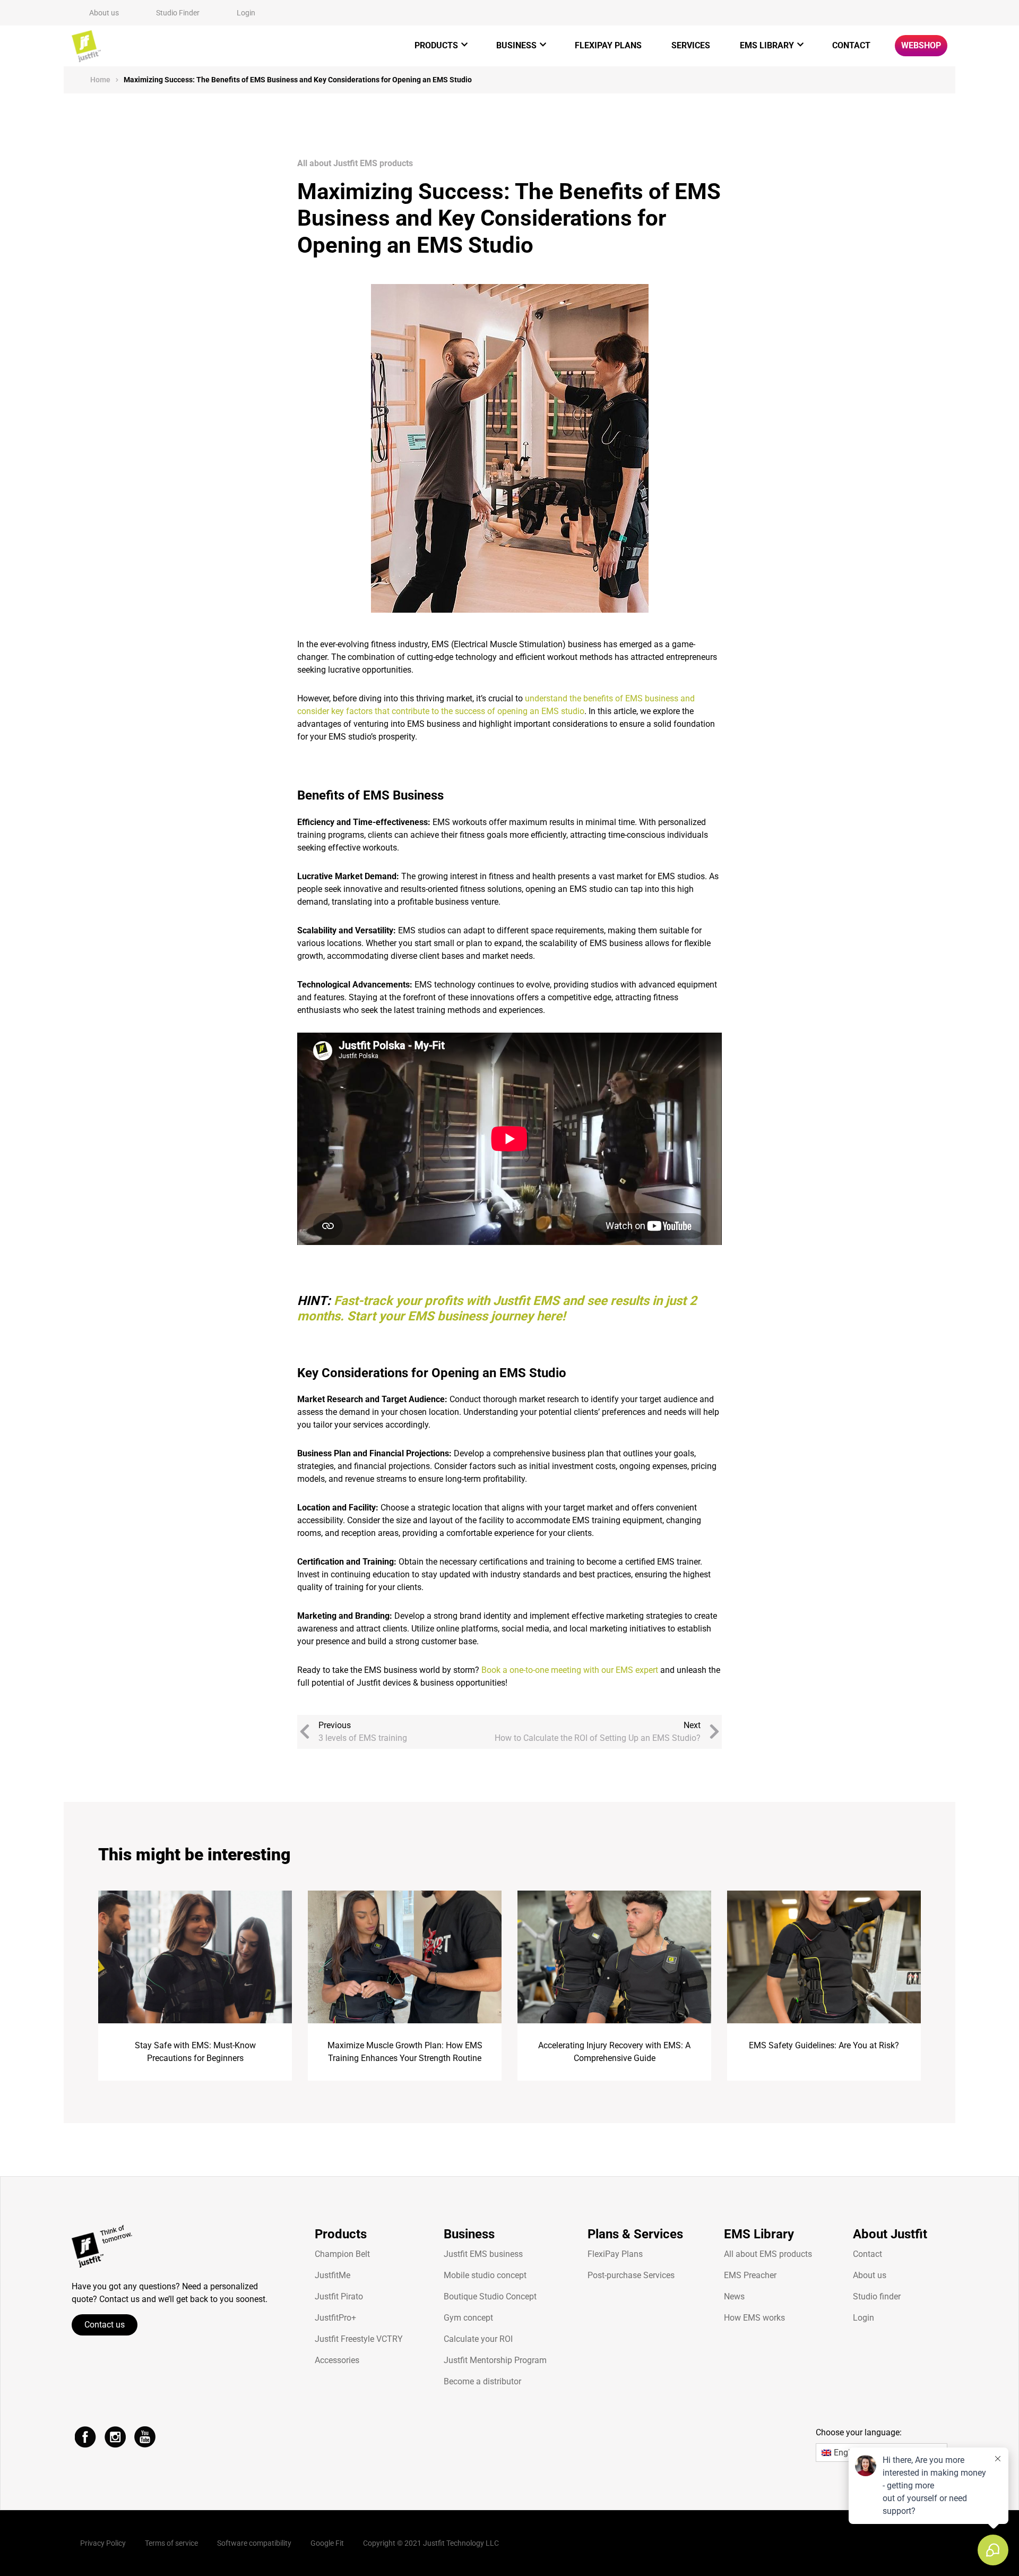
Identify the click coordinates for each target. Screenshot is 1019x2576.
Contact (851, 45)
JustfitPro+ (335, 2318)
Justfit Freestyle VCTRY (359, 2339)
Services (691, 45)
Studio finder (877, 2296)
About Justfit (890, 2234)
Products (436, 45)
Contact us (105, 2325)
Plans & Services (635, 2234)
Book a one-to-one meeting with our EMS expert (570, 1670)
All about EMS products (768, 2254)
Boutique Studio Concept (490, 2296)
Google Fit (327, 2543)
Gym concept (468, 2318)
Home (100, 80)
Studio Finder (178, 13)
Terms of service (171, 2543)
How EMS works (754, 2318)
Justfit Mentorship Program (495, 2360)
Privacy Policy (103, 2543)
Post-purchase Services (631, 2275)
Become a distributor (482, 2381)
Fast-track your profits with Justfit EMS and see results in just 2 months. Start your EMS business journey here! (497, 1308)
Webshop (921, 45)
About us (104, 13)
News (734, 2296)
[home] (86, 46)
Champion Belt (342, 2254)
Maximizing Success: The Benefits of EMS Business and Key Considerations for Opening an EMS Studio (298, 80)
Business (516, 45)
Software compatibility (254, 2543)
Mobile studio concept (485, 2275)
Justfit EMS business (483, 2254)
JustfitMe (333, 2275)
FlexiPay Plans (608, 45)
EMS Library (767, 45)
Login (246, 13)
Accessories (337, 2360)
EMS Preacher (750, 2275)
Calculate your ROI (478, 2339)
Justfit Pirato (339, 2296)
